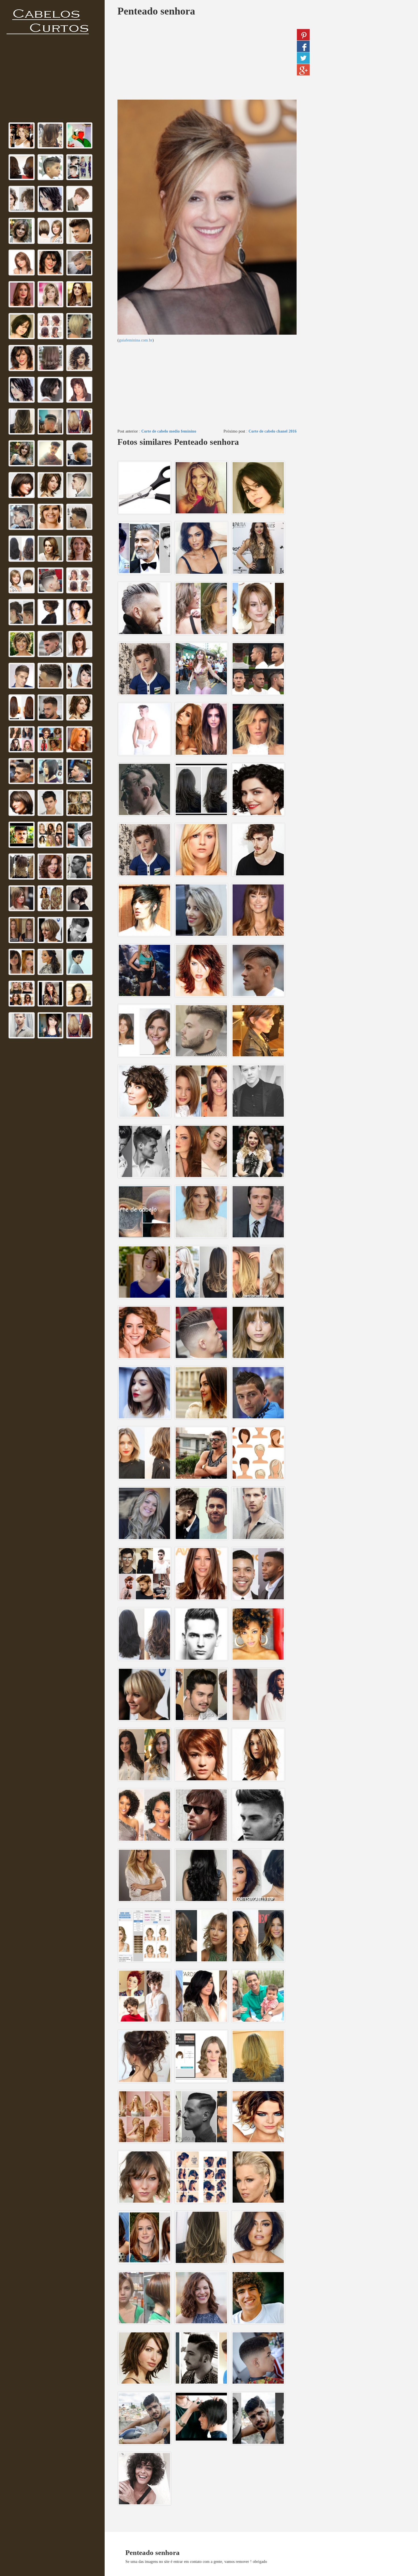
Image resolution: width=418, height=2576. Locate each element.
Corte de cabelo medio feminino (169, 431)
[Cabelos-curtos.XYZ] (51, 22)
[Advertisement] (52, 81)
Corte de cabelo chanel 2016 (273, 431)
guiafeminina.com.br (136, 340)
